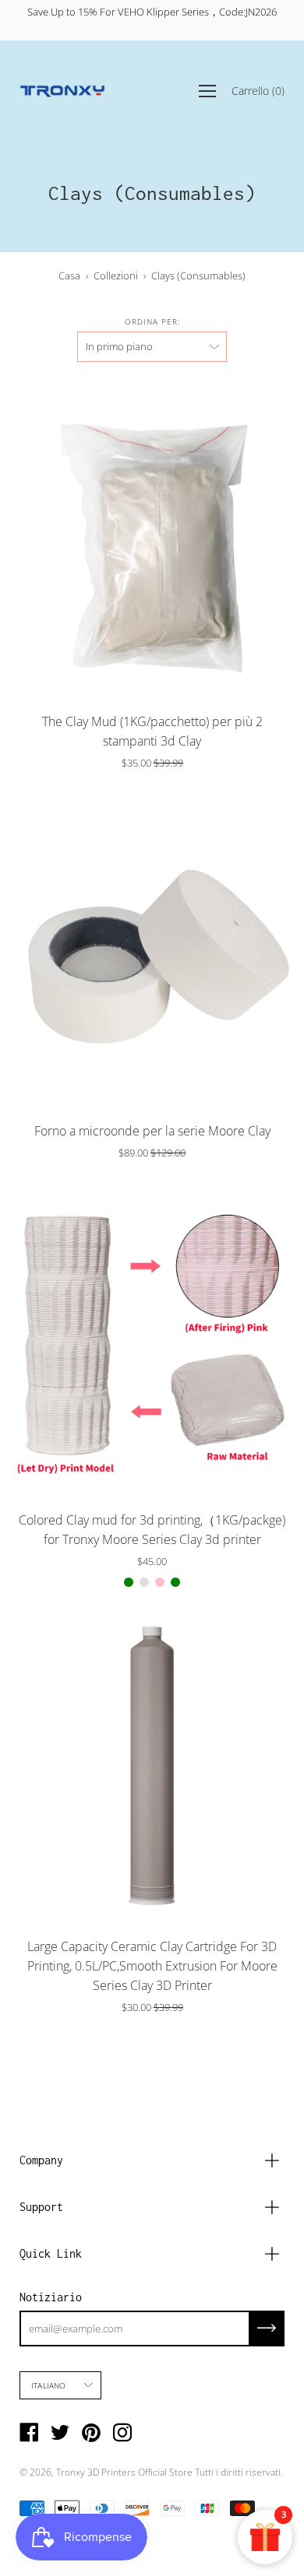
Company (41, 2160)
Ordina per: (152, 321)
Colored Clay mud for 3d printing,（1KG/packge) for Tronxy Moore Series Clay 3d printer (152, 1530)
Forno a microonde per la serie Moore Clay (152, 1131)
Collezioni (116, 275)
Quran (144, 1582)
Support (41, 2207)
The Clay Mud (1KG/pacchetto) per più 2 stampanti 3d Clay (152, 731)
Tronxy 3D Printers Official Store (124, 2472)
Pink (160, 1582)
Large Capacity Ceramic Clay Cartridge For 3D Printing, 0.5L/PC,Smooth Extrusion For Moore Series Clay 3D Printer (152, 1966)
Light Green (129, 1582)
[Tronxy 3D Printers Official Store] (62, 91)
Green (175, 1582)
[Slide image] (152, 541)
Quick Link (51, 2253)
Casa (69, 275)
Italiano (49, 2385)
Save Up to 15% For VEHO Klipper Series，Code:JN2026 (152, 12)
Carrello (258, 90)
